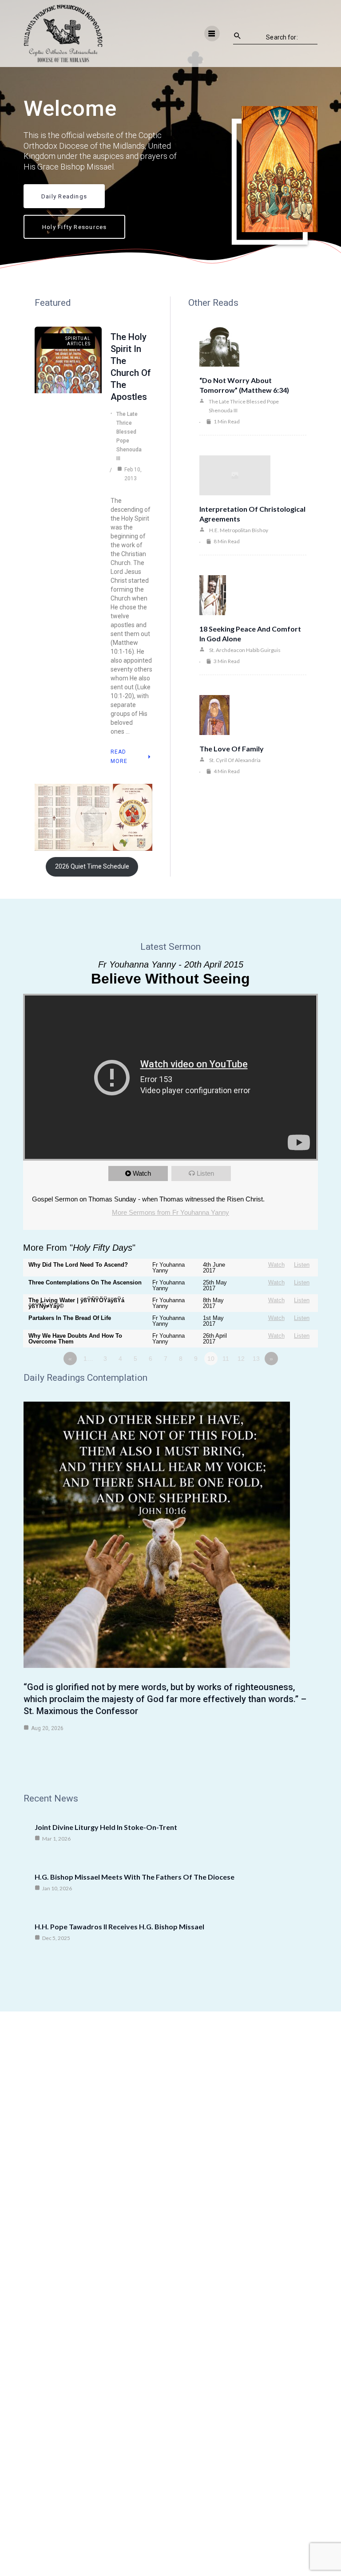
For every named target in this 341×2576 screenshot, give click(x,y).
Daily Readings (64, 196)
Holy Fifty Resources (74, 227)
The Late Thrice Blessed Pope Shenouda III (129, 436)
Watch (142, 1173)
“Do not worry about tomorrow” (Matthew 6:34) (244, 385)
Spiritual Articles (78, 341)
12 (241, 1359)
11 (226, 1359)
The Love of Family (232, 749)
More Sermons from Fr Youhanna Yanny (170, 1212)
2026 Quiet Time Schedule (92, 866)
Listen (205, 1173)
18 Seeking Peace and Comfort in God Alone (250, 634)
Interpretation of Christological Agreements (252, 514)
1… (88, 1359)
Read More (119, 757)
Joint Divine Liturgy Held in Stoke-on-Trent (106, 1827)
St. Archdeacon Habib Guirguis (245, 650)
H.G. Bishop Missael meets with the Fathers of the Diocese (135, 1877)
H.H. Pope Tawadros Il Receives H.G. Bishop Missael (119, 1926)
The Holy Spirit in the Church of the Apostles (131, 367)
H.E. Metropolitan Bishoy (239, 530)
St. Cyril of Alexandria (235, 760)
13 (256, 1359)
